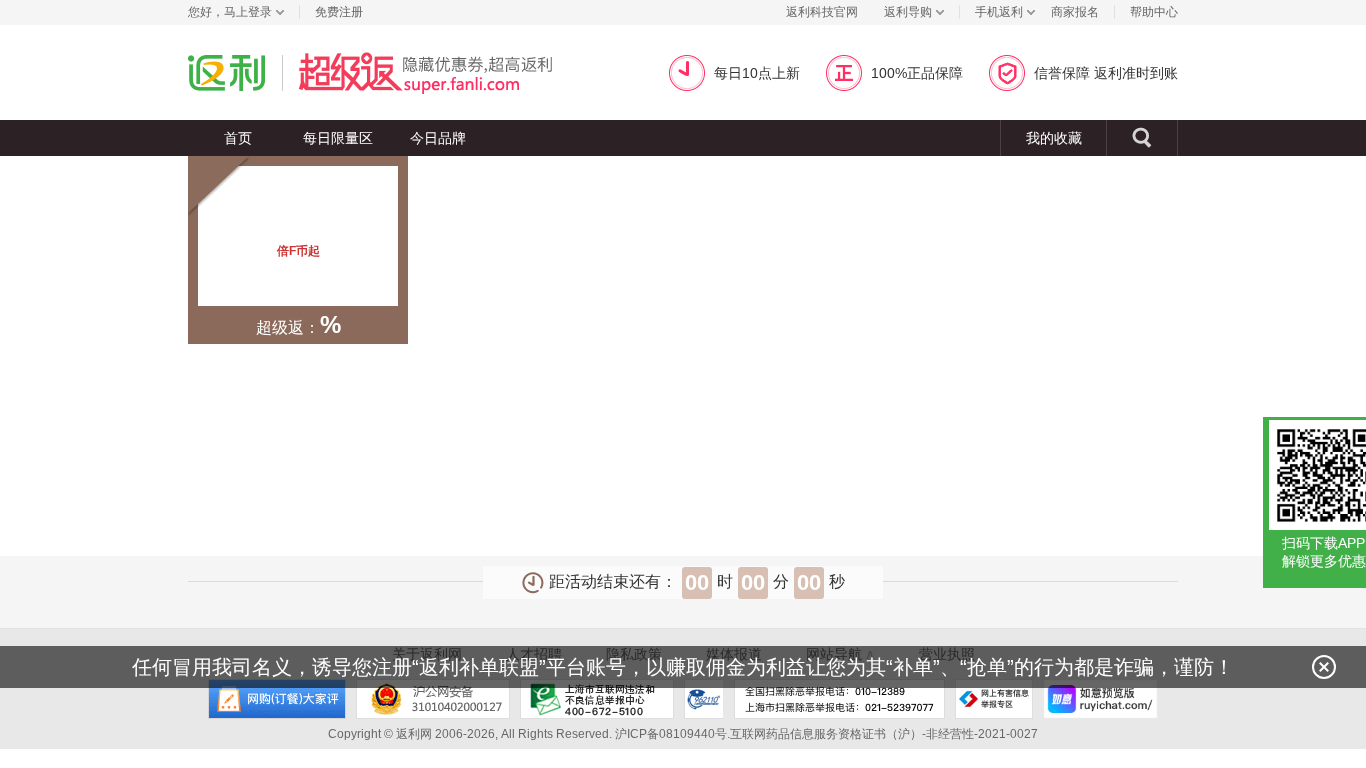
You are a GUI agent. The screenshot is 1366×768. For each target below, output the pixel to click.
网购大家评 (277, 699)
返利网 (227, 72)
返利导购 (908, 12)
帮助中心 (1154, 12)
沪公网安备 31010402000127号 (433, 699)
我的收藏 (1054, 138)
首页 (238, 138)
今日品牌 (438, 138)
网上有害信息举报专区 (994, 699)
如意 (1100, 699)
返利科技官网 (822, 12)
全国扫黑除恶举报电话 (839, 699)
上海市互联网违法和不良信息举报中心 (597, 699)
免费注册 (339, 12)
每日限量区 (338, 138)
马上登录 (248, 12)
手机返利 (999, 12)
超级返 (449, 72)
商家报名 (1075, 12)
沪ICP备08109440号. (672, 734)
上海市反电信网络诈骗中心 (704, 699)
